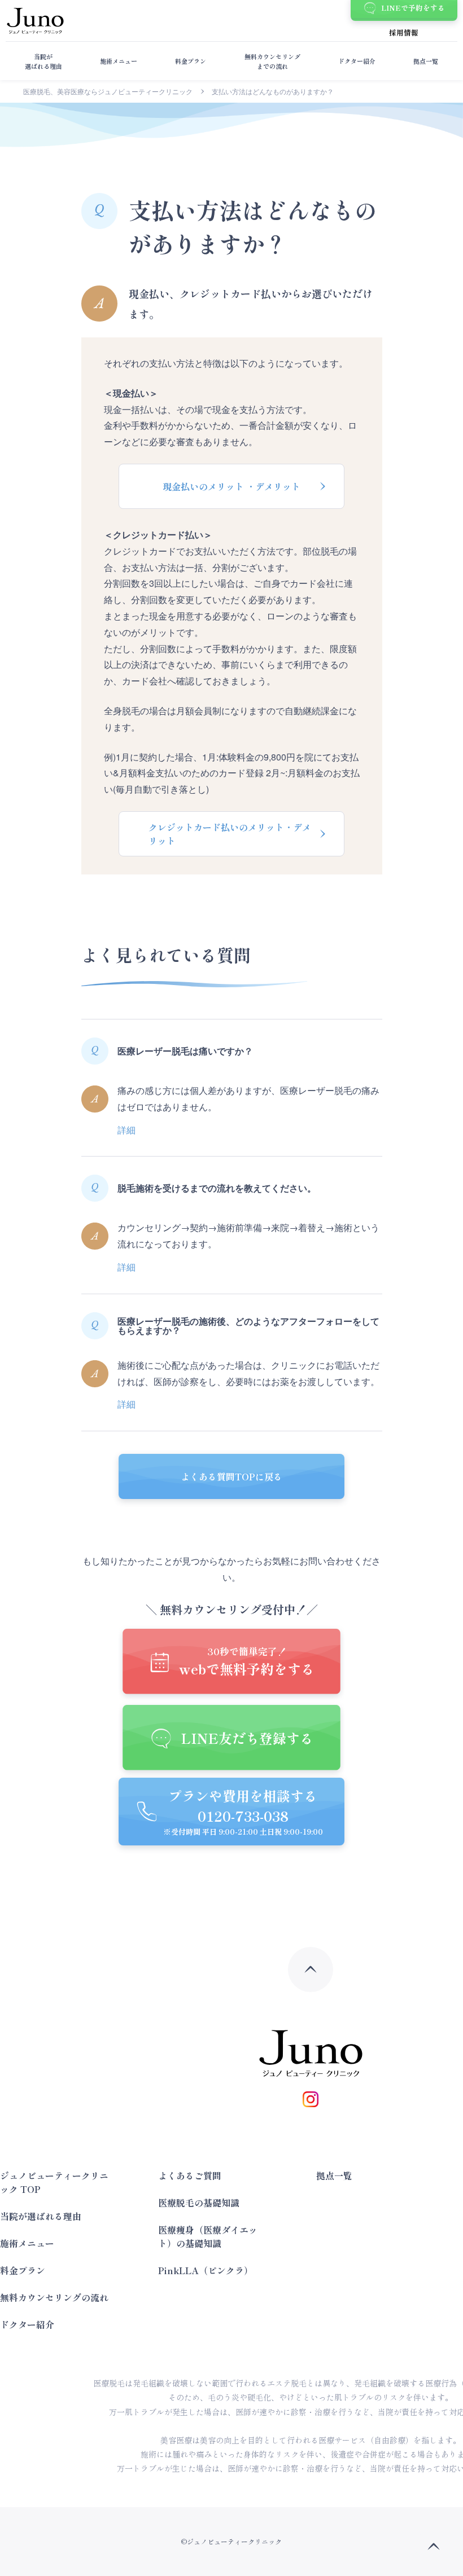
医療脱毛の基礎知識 (199, 2203)
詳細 (126, 1130)
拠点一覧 (426, 61)
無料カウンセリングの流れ (54, 2297)
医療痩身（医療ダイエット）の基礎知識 (208, 2236)
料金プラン (191, 61)
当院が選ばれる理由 (43, 61)
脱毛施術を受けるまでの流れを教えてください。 (217, 1188)
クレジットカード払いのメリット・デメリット (230, 834)
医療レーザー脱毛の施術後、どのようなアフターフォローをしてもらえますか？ (248, 1326)
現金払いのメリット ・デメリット (231, 486)
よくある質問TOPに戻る (231, 1476)
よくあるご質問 (190, 2175)
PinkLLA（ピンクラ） (206, 2270)
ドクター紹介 (357, 61)
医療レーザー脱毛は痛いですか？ (185, 1051)
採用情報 (404, 32)
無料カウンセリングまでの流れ (272, 61)
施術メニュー (119, 61)
